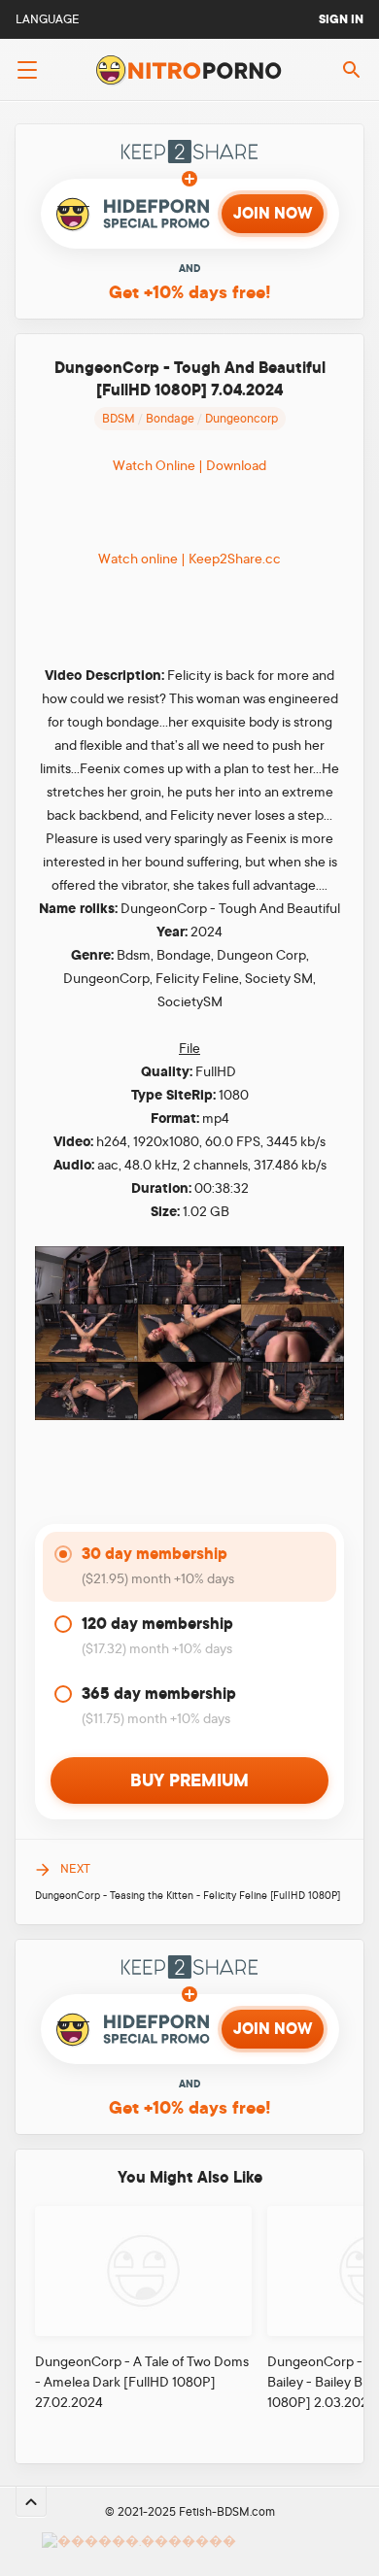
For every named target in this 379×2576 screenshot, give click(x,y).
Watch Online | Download (189, 465)
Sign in (341, 19)
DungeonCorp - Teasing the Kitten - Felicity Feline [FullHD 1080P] (188, 1896)
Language (48, 19)
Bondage (170, 419)
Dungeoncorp (241, 419)
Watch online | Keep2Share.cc (189, 559)
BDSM (119, 419)
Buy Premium (189, 1780)
